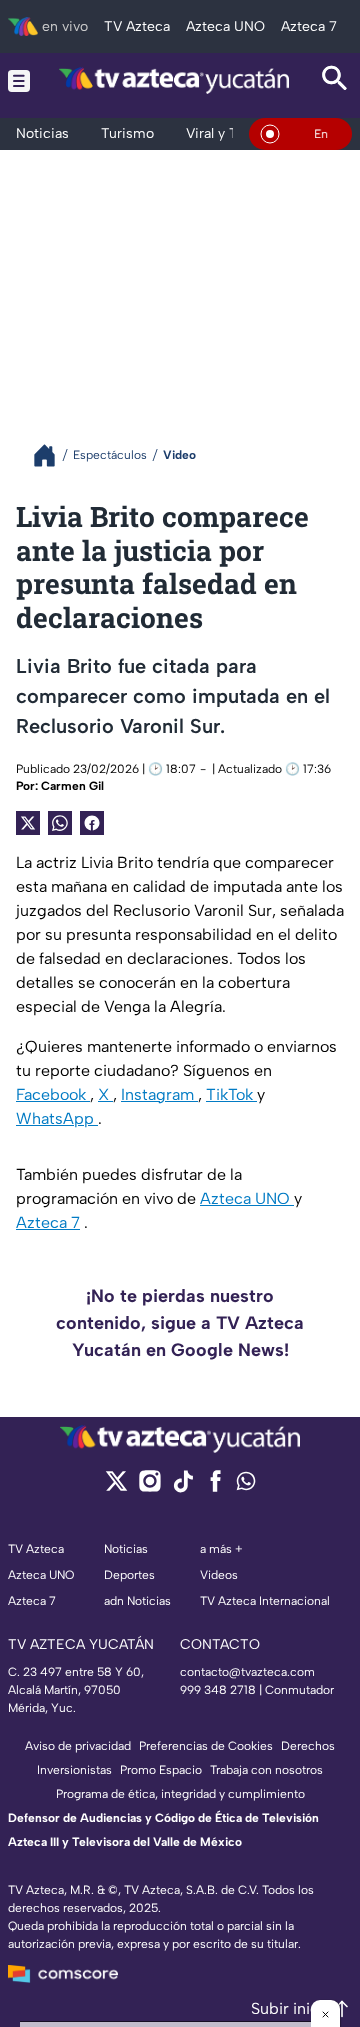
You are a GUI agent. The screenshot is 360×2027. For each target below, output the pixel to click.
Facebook (53, 1094)
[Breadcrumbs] (52, 455)
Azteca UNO (247, 1198)
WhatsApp (57, 1118)
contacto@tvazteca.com (247, 1672)
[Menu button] (19, 80)
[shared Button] (60, 823)
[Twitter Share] (28, 823)
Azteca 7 (48, 1222)
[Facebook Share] (92, 823)
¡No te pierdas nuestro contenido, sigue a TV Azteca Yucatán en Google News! (180, 1323)
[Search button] (335, 80)
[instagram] (149, 1487)
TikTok (231, 1094)
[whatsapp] (246, 1485)
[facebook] (215, 1487)
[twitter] (116, 1487)
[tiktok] (182, 1487)
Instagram (159, 1094)
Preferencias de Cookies (206, 1746)
